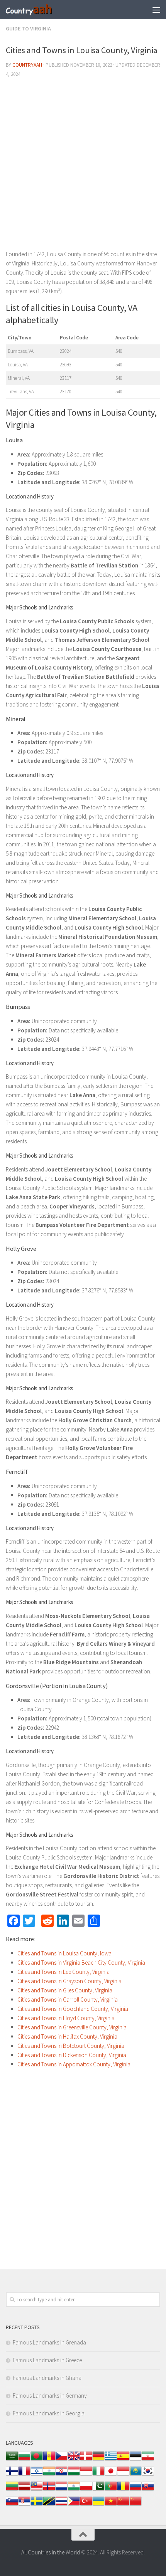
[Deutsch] (98, 2460)
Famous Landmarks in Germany (50, 2396)
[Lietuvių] (12, 2490)
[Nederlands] (61, 2490)
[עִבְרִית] (37, 2475)
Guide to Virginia (28, 29)
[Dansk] (86, 2460)
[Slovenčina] (148, 2490)
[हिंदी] (49, 2475)
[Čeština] (61, 2460)
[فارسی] (148, 2460)
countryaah (27, 65)
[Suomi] (12, 2475)
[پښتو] (98, 2490)
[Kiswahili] (49, 2505)
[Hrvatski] (61, 2475)
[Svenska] (37, 2505)
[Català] (49, 2460)
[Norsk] (49, 2490)
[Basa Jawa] (123, 2475)
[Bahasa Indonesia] (86, 2475)
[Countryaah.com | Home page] (37, 10)
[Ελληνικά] (111, 2460)
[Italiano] (98, 2475)
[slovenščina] (12, 2505)
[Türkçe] (86, 2505)
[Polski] (86, 2490)
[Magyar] (74, 2475)
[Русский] (136, 2490)
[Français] (24, 2475)
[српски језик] (24, 2505)
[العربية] (12, 2460)
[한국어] (148, 2475)
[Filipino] (74, 2505)
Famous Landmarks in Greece (47, 2360)
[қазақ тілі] (136, 2475)
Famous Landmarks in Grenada (49, 2342)
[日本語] (111, 2475)
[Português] (111, 2490)
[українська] (98, 2505)
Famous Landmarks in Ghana (47, 2378)
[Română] (123, 2490)
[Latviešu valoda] (24, 2490)
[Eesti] (136, 2460)
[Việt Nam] (111, 2505)
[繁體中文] (136, 2505)
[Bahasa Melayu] (37, 2490)
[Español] (123, 2460)
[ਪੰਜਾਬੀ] (74, 2490)
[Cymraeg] (74, 2460)
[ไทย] (61, 2505)
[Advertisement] (83, 167)
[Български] (24, 2460)
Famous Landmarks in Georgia (49, 2413)
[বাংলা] (37, 2460)
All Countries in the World (51, 2552)
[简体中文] (123, 2505)
